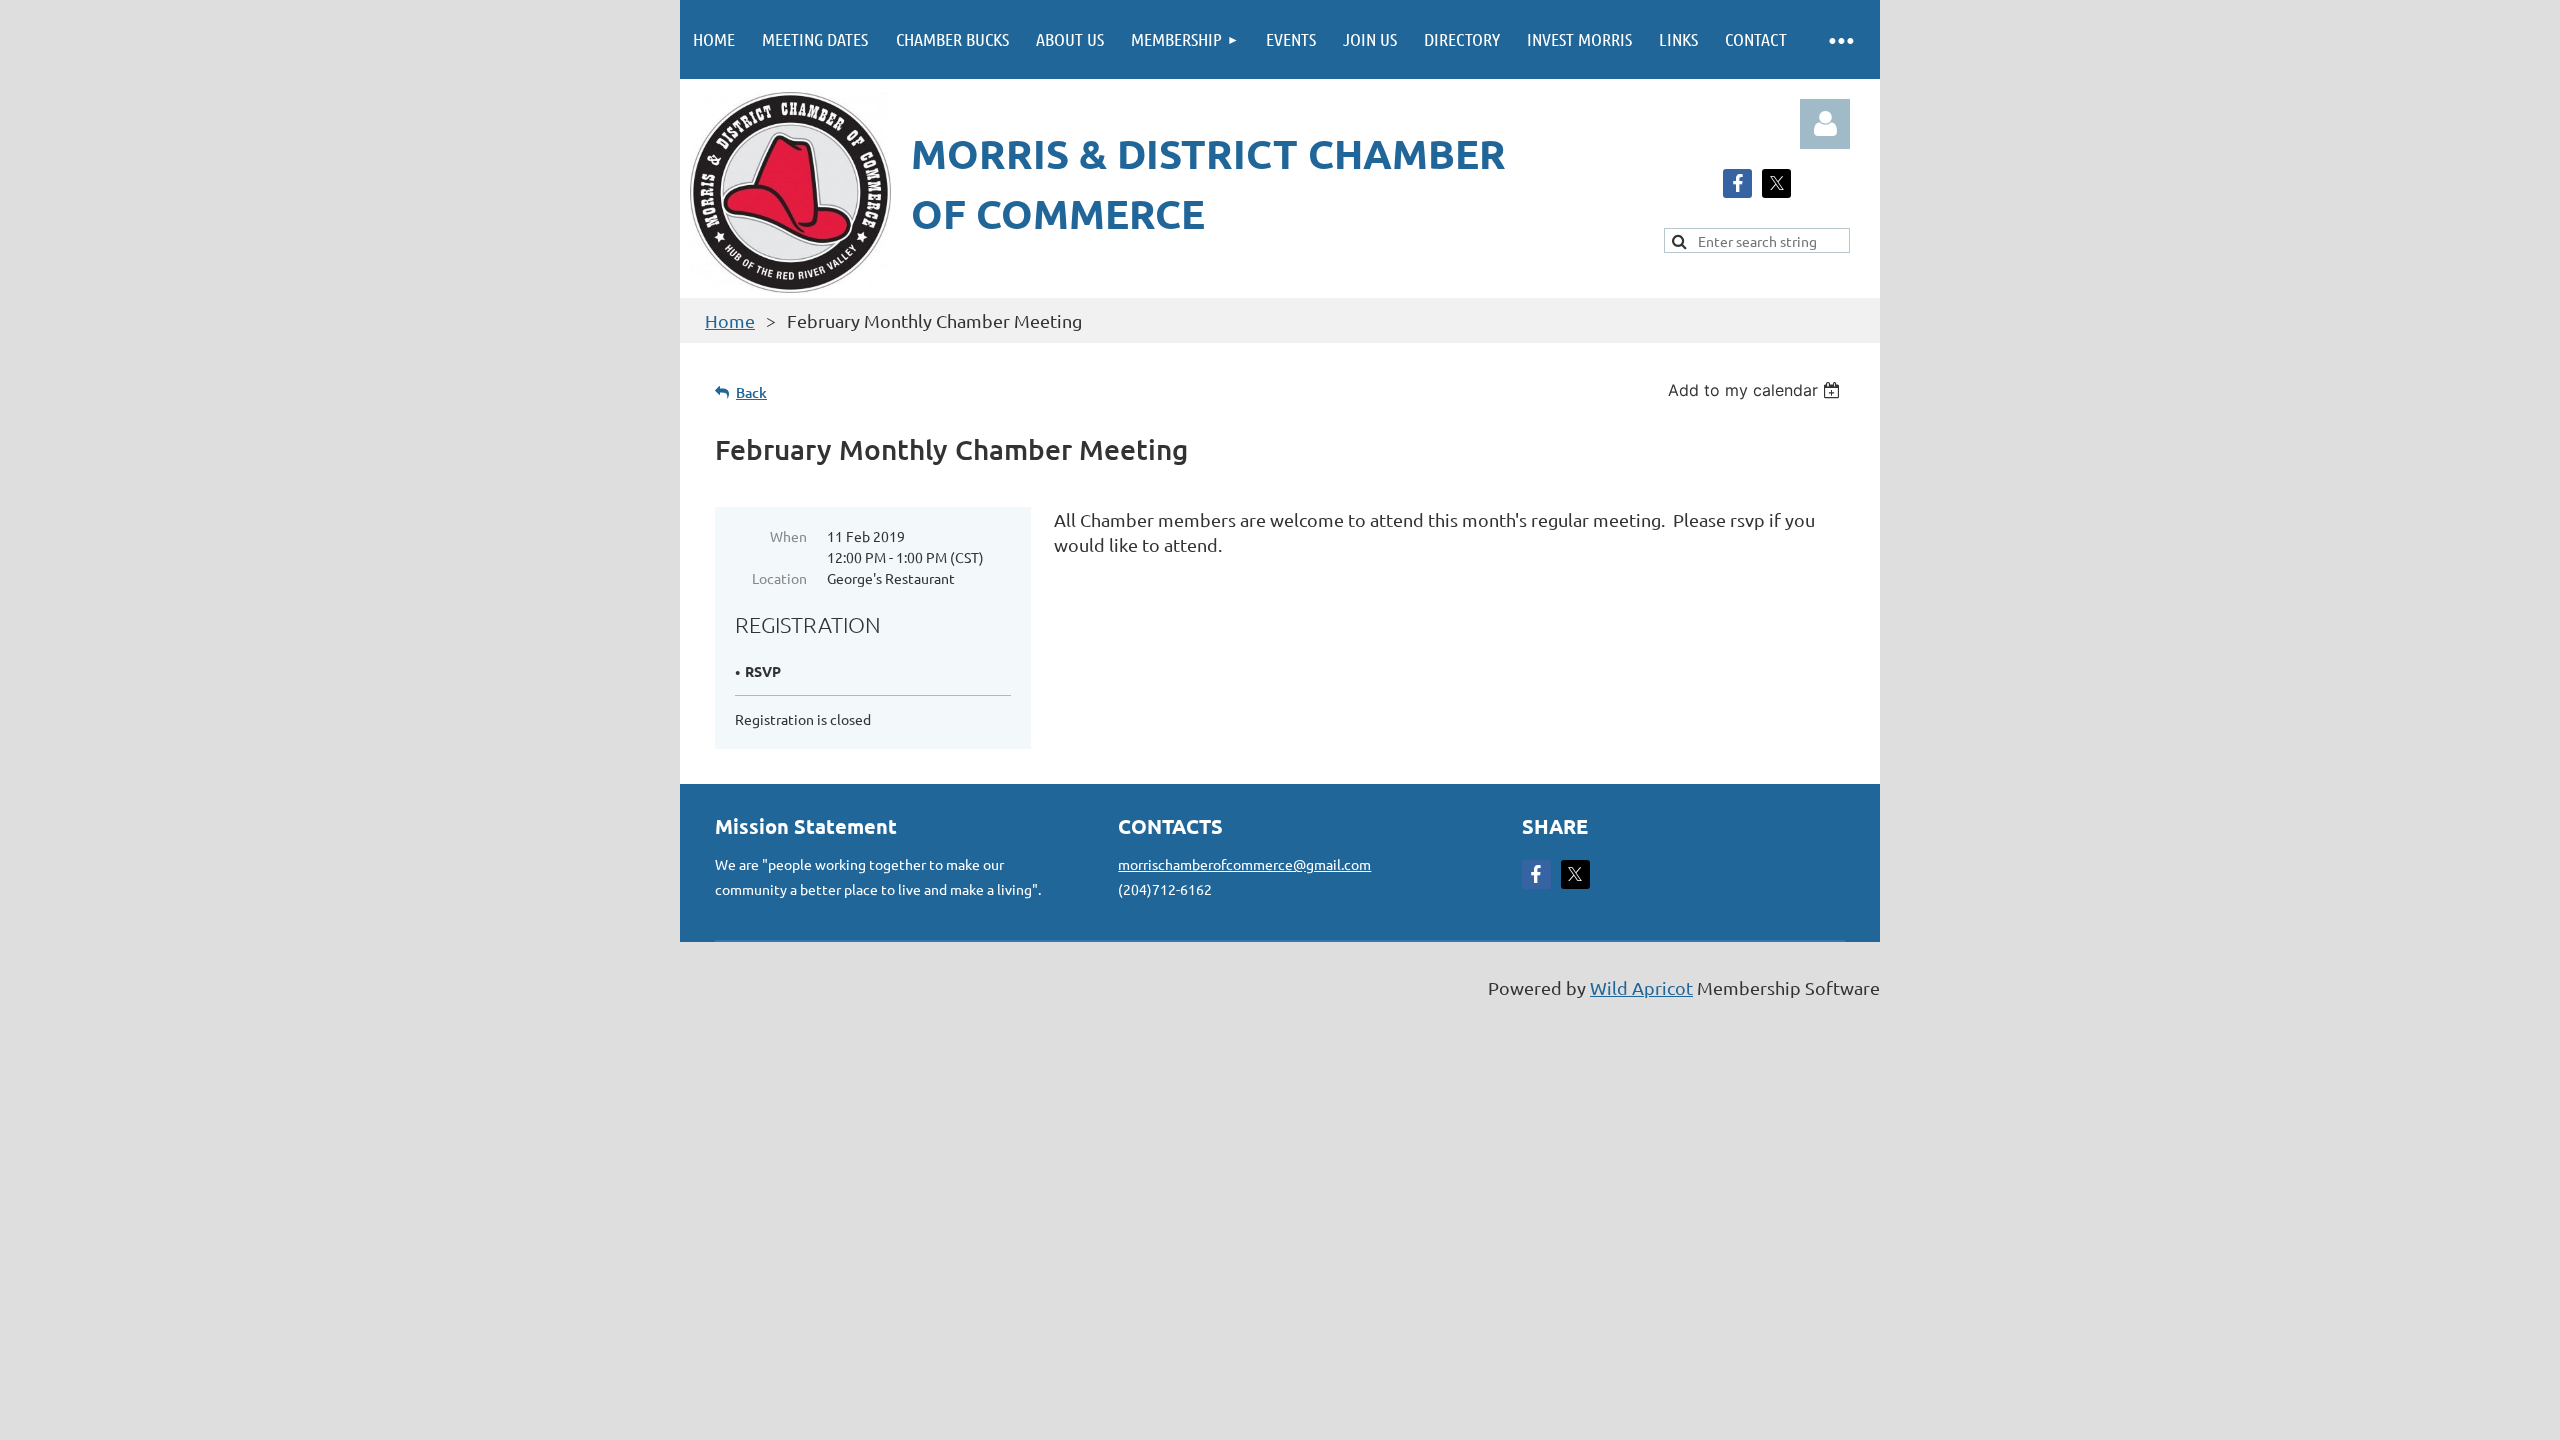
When (788, 536)
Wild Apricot (1641, 987)
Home (730, 320)
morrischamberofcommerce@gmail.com (1244, 864)
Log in (1825, 124)
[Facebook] (1737, 183)
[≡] (1840, 39)
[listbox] (1756, 390)
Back (751, 392)
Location (779, 578)
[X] (1776, 183)
